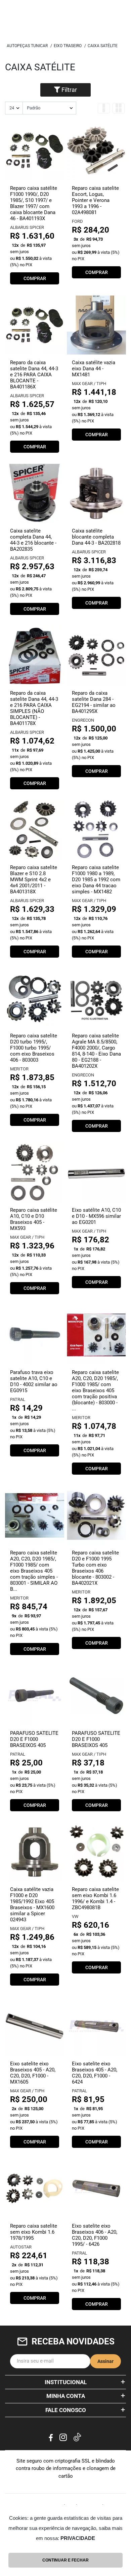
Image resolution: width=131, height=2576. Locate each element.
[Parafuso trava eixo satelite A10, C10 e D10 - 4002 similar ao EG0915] (35, 1335)
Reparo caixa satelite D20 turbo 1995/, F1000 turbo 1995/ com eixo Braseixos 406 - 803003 (34, 1048)
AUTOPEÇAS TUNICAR (27, 46)
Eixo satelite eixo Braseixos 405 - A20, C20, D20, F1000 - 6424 (95, 2073)
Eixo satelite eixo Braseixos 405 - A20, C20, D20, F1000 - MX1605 (33, 2073)
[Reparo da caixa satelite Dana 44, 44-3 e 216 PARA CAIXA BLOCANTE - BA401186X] (35, 325)
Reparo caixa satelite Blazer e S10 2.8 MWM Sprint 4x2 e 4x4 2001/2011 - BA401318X (34, 880)
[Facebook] (51, 2437)
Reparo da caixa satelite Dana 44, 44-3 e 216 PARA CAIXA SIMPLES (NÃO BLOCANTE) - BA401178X (34, 708)
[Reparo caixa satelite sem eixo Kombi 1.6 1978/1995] (35, 2189)
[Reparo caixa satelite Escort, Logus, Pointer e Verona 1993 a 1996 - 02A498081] (96, 151)
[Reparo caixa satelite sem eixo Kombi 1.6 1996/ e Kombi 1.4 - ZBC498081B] (96, 1852)
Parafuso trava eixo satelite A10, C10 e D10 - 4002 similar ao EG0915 (34, 1381)
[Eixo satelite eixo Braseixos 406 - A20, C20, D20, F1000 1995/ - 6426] (96, 2189)
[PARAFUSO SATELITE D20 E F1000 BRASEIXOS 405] (35, 1696)
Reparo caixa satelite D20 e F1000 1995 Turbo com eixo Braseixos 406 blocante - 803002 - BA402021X (95, 1568)
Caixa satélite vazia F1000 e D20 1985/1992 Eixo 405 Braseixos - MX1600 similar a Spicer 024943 (32, 1904)
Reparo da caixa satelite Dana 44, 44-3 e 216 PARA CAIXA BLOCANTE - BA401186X (34, 375)
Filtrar (69, 90)
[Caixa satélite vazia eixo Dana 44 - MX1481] (96, 325)
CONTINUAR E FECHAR (65, 2560)
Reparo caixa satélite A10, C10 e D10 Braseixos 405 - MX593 (34, 1219)
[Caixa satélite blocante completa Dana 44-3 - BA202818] (96, 493)
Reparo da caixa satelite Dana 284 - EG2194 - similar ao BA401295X (94, 702)
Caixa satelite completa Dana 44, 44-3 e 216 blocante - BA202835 (33, 540)
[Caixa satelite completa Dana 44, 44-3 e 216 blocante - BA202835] (35, 493)
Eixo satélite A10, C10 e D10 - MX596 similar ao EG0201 (96, 1216)
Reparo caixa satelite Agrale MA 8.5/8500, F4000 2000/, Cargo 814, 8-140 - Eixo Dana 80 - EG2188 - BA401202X (96, 1051)
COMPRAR (35, 278)
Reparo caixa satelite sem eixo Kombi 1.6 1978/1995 (34, 2232)
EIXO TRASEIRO (68, 46)
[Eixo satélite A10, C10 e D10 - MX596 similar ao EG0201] (96, 1173)
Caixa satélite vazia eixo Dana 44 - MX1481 (94, 369)
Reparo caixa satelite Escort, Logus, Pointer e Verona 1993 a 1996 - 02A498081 (95, 200)
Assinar (105, 2361)
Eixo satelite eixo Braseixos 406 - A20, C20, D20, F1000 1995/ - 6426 (95, 2235)
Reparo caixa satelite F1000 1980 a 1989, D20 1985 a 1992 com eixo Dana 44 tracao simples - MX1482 (96, 880)
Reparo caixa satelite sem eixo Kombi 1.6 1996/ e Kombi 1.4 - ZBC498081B (95, 1898)
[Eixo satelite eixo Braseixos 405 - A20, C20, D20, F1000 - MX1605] (35, 2026)
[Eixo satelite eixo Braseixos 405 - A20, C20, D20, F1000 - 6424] (96, 2026)
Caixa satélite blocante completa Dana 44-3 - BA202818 (96, 537)
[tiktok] (78, 2438)
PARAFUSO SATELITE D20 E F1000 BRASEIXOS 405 (34, 1739)
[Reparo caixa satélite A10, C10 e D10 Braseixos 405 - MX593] (35, 1173)
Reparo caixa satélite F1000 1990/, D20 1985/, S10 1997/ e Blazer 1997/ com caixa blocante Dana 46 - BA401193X (34, 203)
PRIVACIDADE (78, 2538)
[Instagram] (63, 2437)
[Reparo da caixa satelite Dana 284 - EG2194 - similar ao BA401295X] (96, 656)
